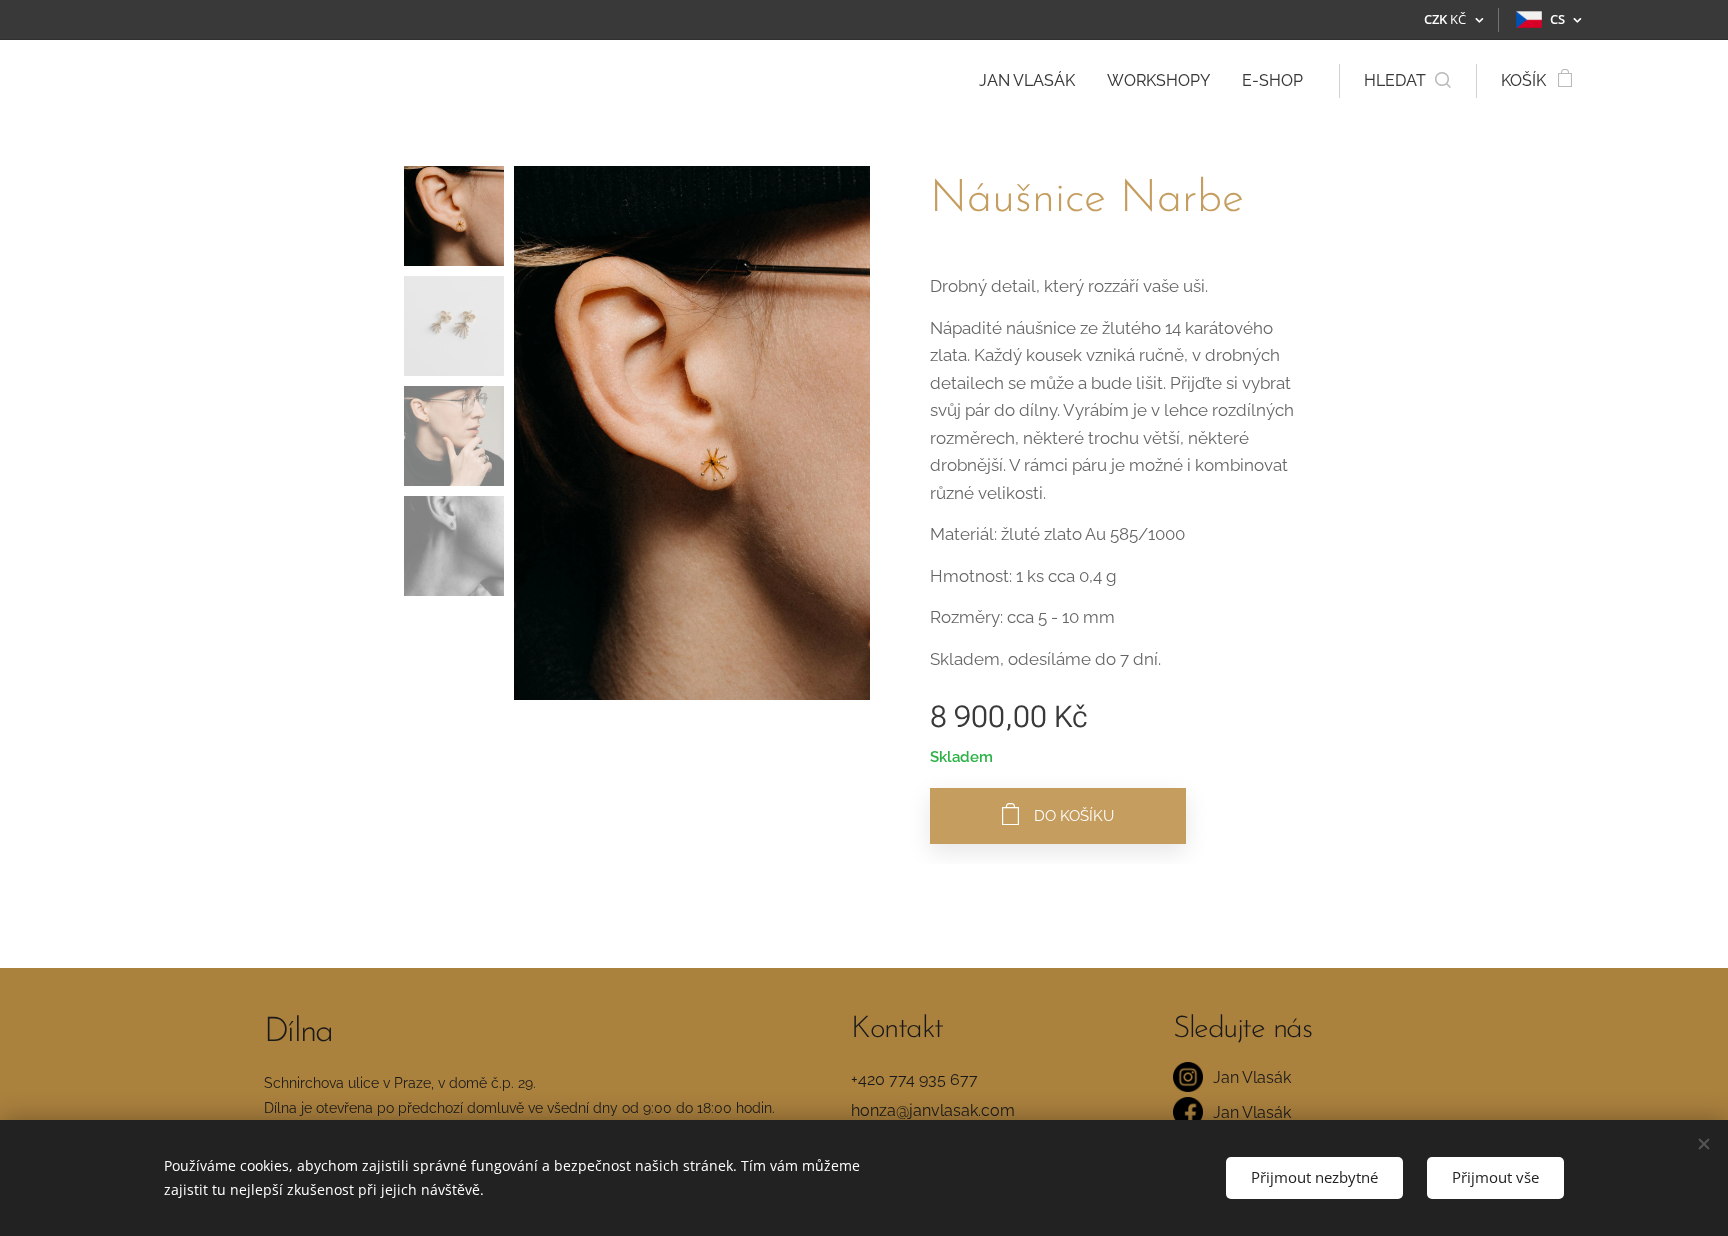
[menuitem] (1032, 81)
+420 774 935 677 (914, 1079)
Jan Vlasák (1252, 1077)
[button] (1407, 81)
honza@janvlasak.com (933, 1110)
